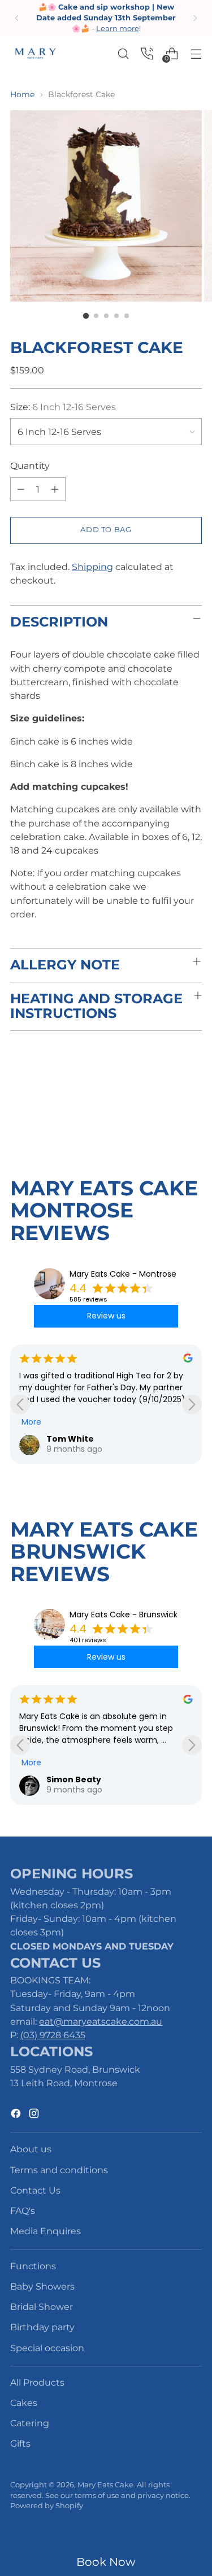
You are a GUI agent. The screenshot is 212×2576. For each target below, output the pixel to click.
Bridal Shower (42, 2307)
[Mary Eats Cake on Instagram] (35, 2115)
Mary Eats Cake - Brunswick (124, 1615)
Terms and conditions (59, 2170)
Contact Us (35, 2190)
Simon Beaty (74, 1779)
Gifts (20, 2443)
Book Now (106, 2562)
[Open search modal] (123, 53)
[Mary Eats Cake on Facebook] (17, 2115)
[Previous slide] (20, 1404)
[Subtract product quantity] (55, 489)
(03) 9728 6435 (53, 2035)
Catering (30, 2423)
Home (22, 94)
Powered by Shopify (47, 2506)
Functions (33, 2266)
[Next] (195, 18)
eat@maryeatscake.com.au (101, 2021)
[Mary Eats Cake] (36, 53)
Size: (63, 407)
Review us (106, 1316)
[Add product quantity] (21, 489)
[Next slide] (192, 1404)
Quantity (30, 465)
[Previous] (17, 18)
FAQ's (23, 2211)
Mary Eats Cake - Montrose (123, 1274)
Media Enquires (46, 2231)
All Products (37, 2382)
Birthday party (42, 2327)
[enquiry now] (147, 53)
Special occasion (47, 2348)
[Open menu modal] (196, 53)
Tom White (70, 1439)
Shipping (92, 567)
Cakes (24, 2403)
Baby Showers (42, 2286)
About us (31, 2149)
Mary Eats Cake (105, 2485)
